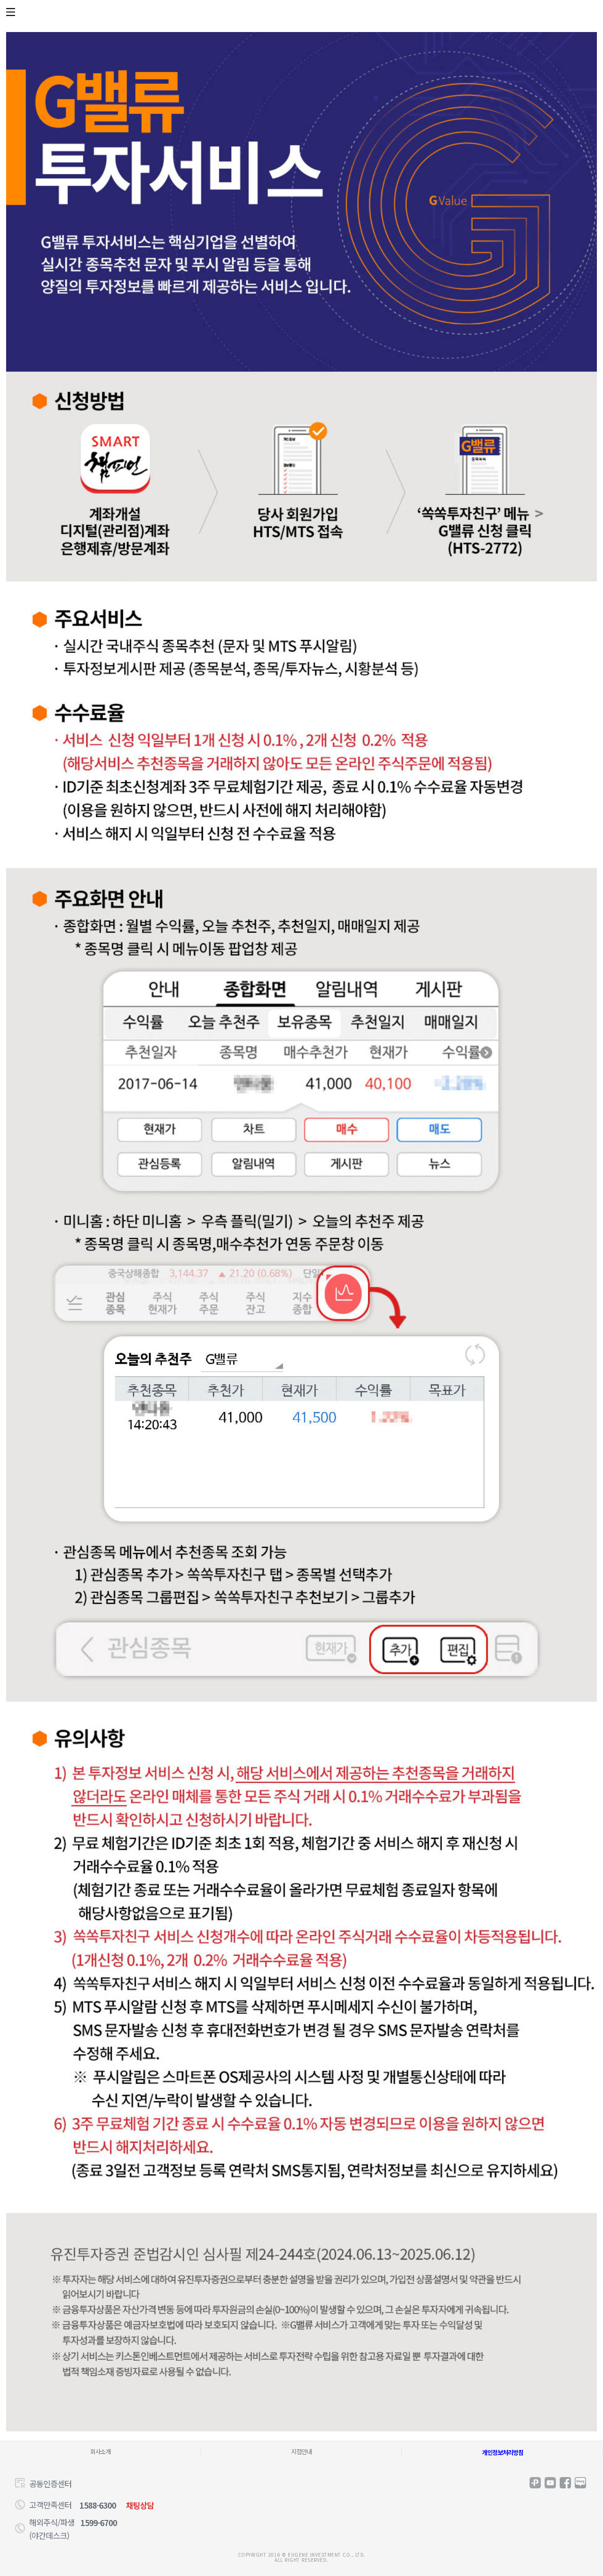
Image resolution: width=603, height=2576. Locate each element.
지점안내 (301, 2451)
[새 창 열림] (535, 2483)
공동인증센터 (50, 2483)
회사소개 (100, 2451)
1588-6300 (98, 2505)
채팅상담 (140, 2505)
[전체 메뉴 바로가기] (12, 12)
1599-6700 (99, 2523)
